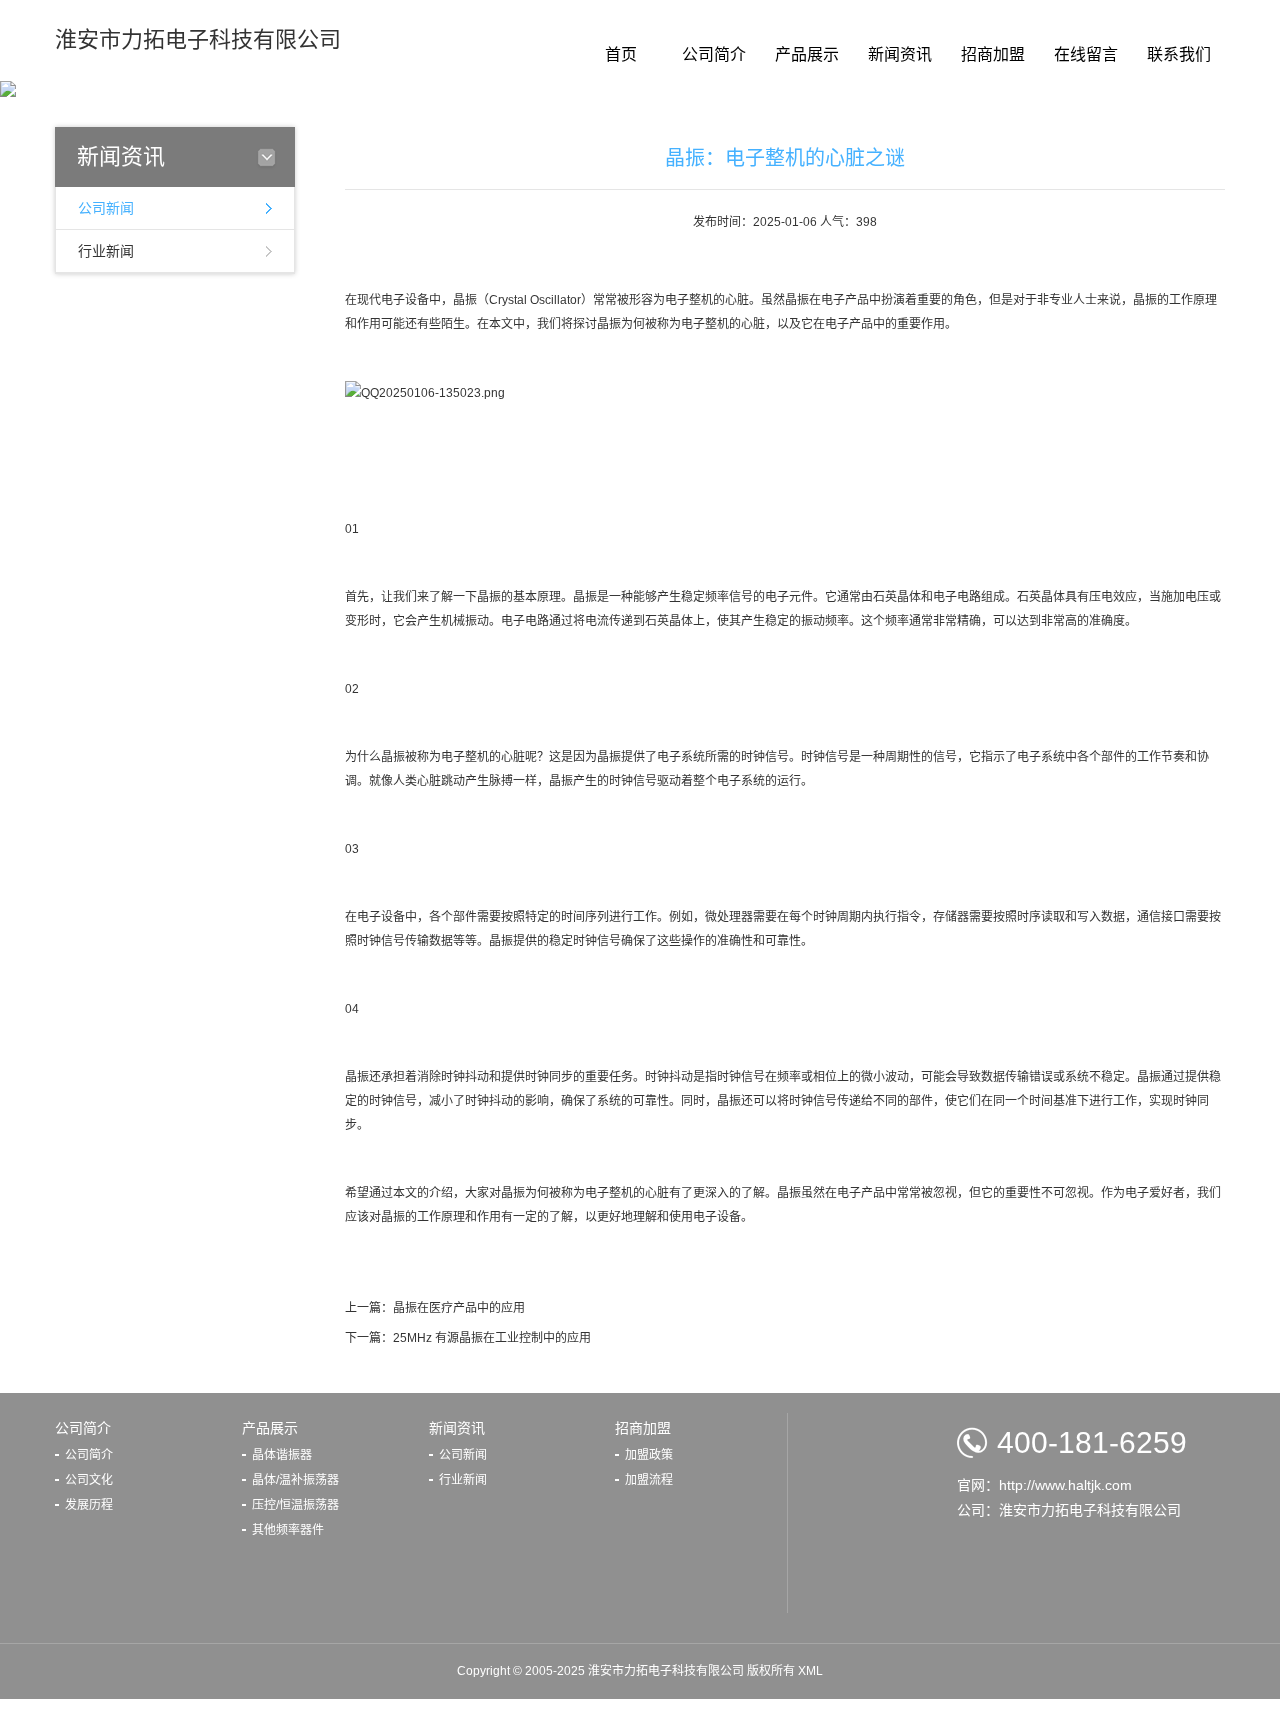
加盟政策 (649, 1455)
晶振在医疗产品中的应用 (459, 1308)
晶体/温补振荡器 (295, 1480)
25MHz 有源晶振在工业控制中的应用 (492, 1338)
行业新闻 (106, 251)
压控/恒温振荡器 (295, 1505)
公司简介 (714, 54)
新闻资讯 (900, 54)
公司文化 (89, 1480)
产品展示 (807, 54)
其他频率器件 (288, 1530)
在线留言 (1086, 54)
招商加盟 (993, 54)
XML (810, 1671)
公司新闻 (106, 208)
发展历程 (89, 1505)
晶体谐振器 (282, 1455)
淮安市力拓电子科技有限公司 (198, 39)
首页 (621, 54)
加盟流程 (649, 1480)
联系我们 (1179, 54)
